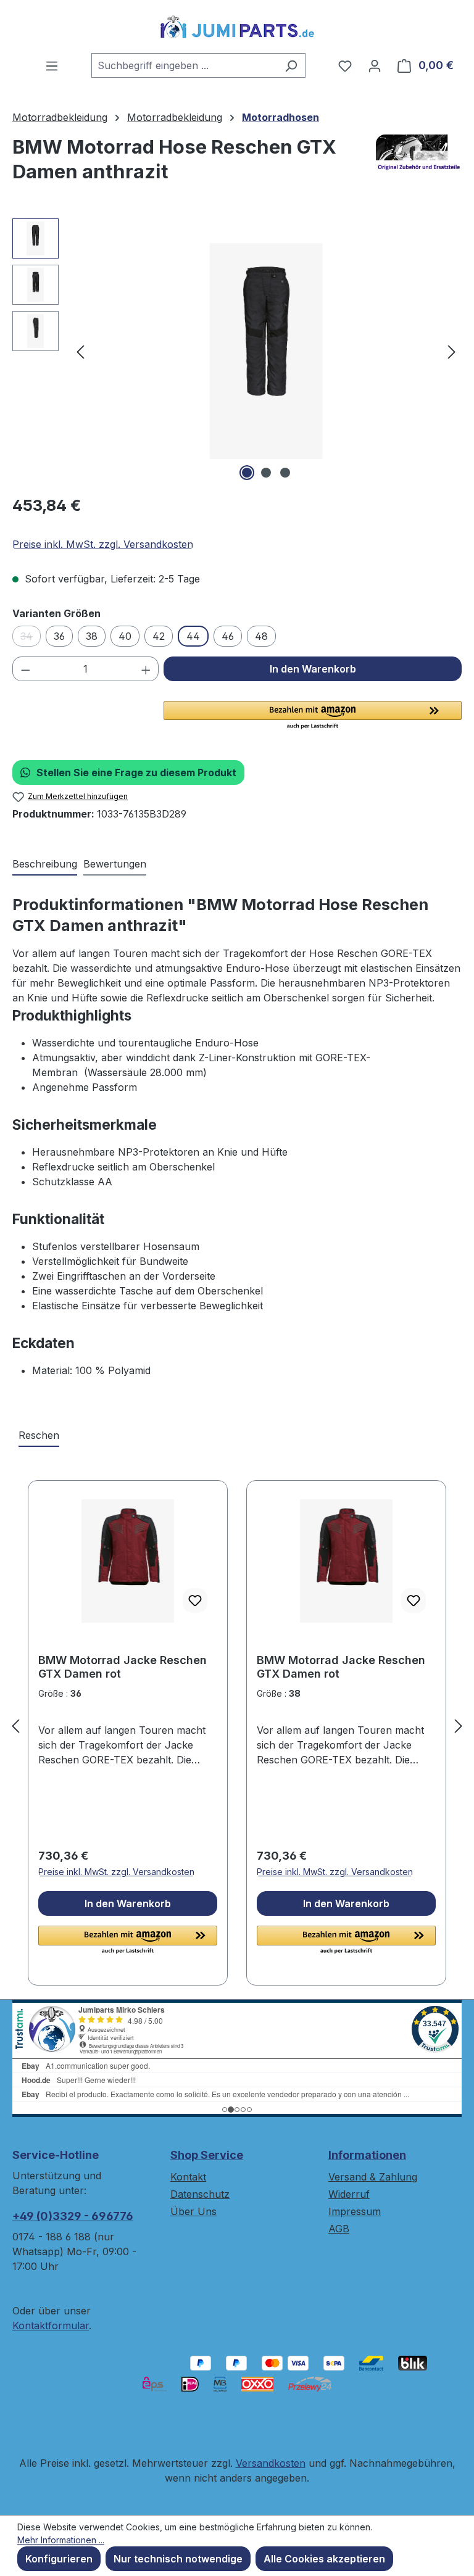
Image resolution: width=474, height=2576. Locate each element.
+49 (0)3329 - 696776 (73, 2216)
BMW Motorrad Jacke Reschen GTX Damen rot (123, 1667)
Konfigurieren (59, 2559)
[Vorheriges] (80, 351)
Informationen (367, 2155)
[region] (237, 351)
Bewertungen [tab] (115, 864)
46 (228, 636)
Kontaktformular (51, 2325)
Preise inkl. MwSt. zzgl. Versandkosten (103, 544)
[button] (313, 716)
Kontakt (188, 2177)
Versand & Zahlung (373, 2177)
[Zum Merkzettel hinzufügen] (195, 1601)
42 (159, 636)
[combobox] (184, 65)
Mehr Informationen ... (61, 2540)
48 (261, 636)
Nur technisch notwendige (178, 2559)
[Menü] (52, 65)
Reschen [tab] (39, 1435)
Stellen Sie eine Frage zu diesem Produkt (136, 772)
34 (31, 638)
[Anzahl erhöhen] (146, 669)
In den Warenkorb (313, 669)
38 (92, 636)
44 (193, 636)
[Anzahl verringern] (25, 669)
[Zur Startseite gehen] (237, 27)
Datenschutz (200, 2194)
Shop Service (207, 2155)
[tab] (45, 864)
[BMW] (419, 164)
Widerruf (349, 2194)
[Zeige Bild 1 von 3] (247, 473)
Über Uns (193, 2211)
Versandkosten (271, 2463)
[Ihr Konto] (375, 65)
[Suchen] (291, 65)
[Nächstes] (452, 351)
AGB (339, 2229)
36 (59, 636)
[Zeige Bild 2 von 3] (266, 473)
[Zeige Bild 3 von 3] (285, 473)
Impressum (355, 2211)
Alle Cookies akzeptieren (324, 2559)
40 (125, 636)
